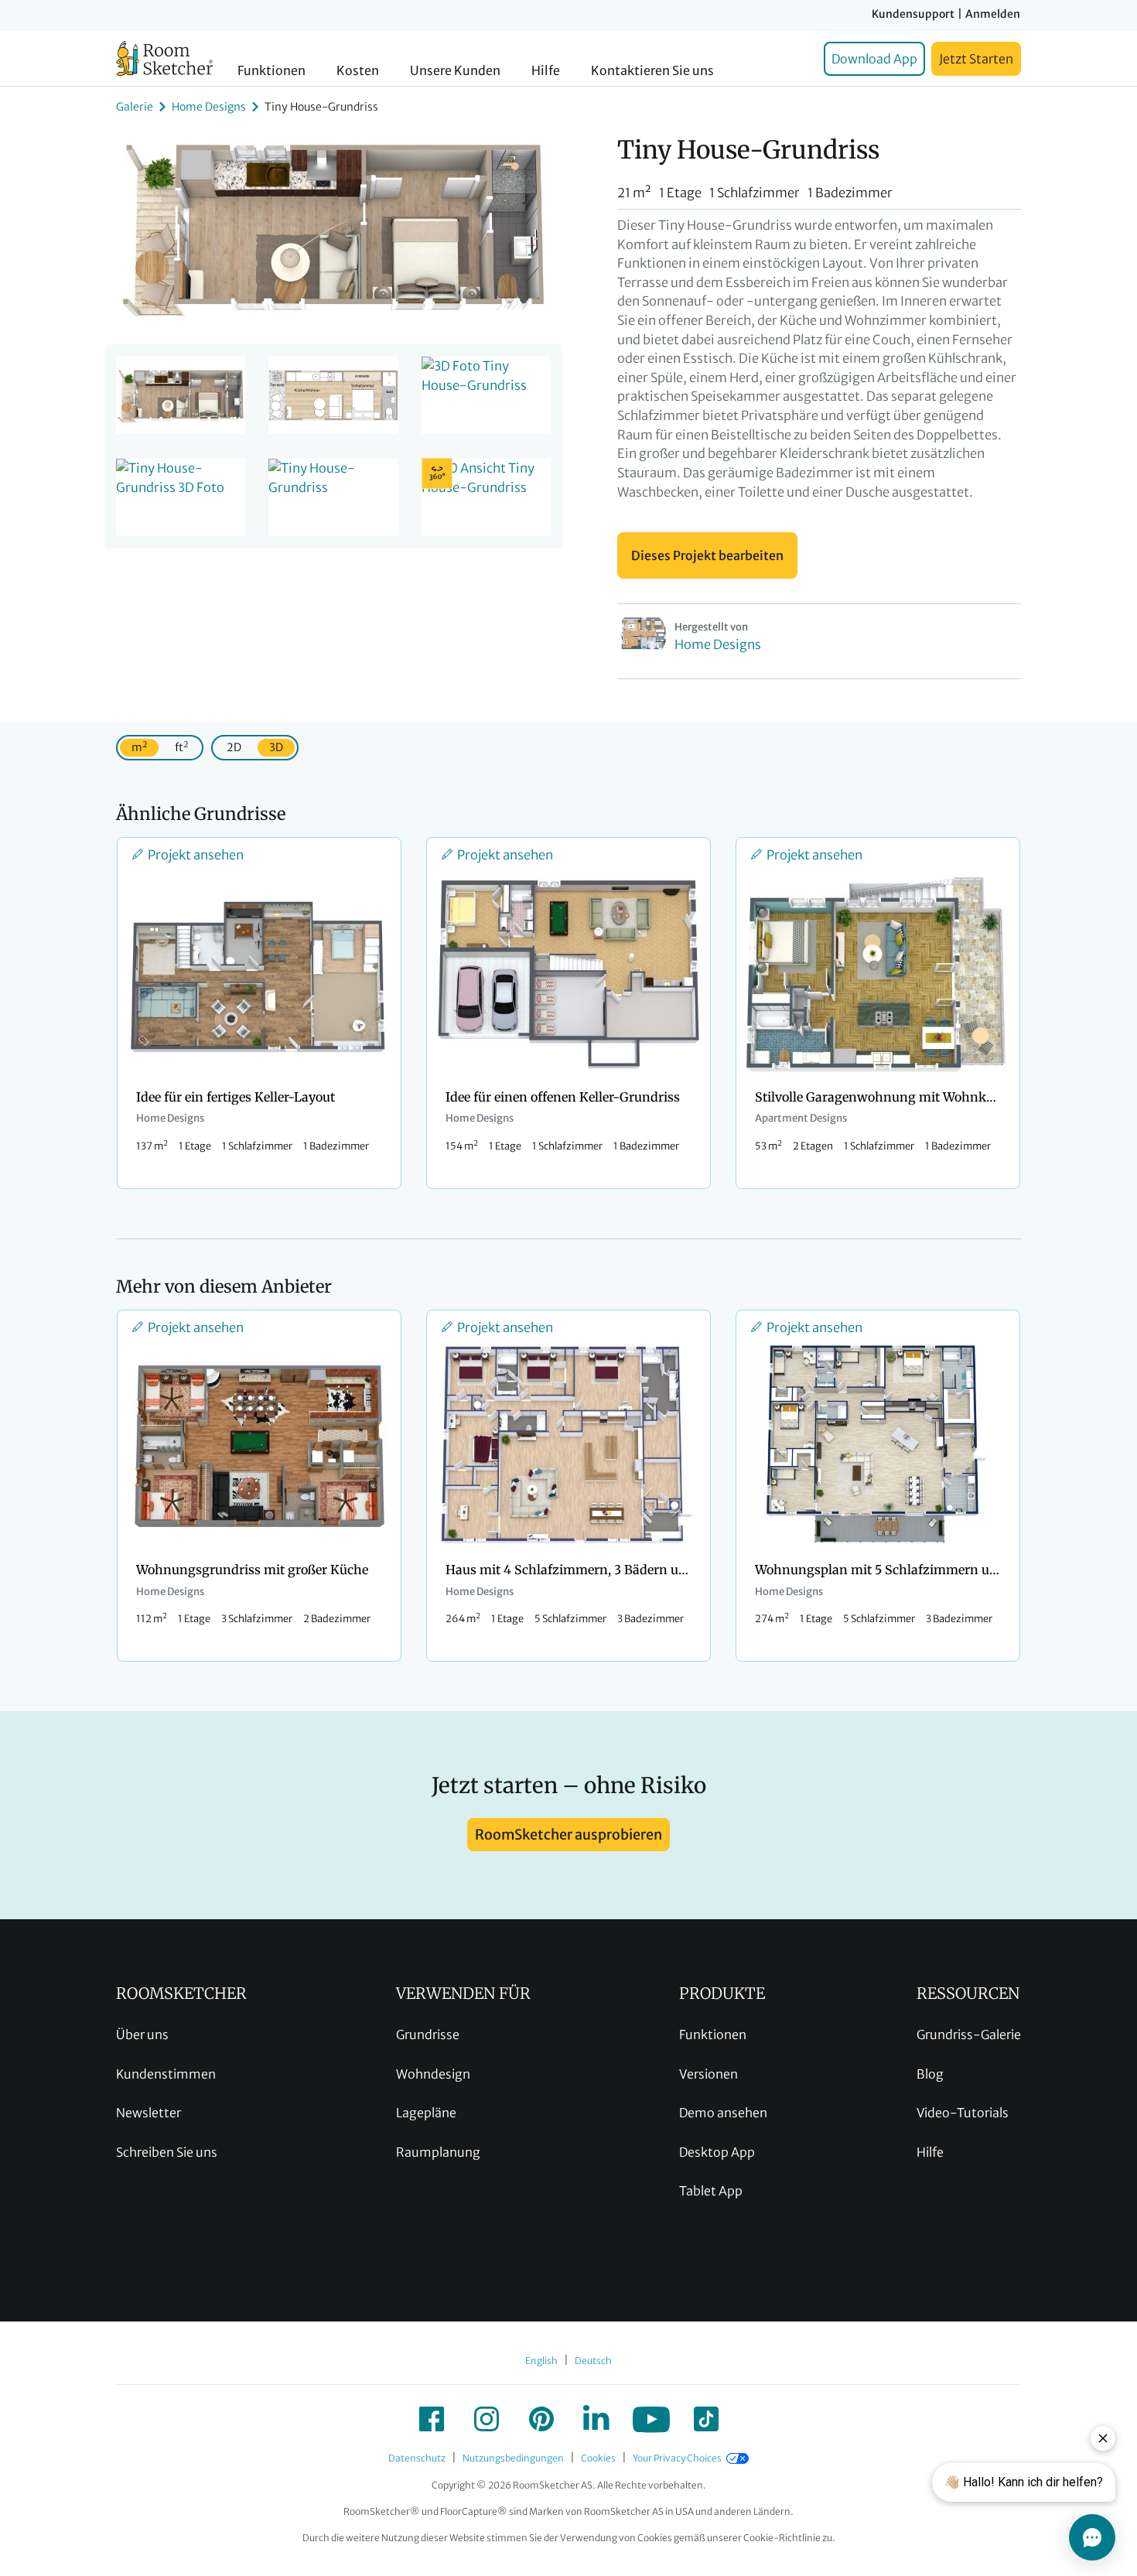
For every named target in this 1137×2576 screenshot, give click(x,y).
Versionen (708, 2074)
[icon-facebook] (432, 2419)
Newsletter (149, 2113)
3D (276, 747)
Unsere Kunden (455, 71)
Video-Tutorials (963, 2113)
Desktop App (717, 2152)
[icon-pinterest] (541, 2419)
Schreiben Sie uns (167, 2152)
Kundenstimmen (166, 2074)
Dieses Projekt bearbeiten (707, 555)
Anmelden (993, 14)
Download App (874, 59)
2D (234, 747)
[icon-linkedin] (596, 2419)
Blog (930, 2074)
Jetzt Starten (976, 59)
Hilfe (546, 71)
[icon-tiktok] (706, 2419)
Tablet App (711, 2191)
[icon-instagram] (487, 2419)
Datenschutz (417, 2458)
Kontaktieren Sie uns (652, 71)
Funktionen (271, 71)
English (541, 2361)
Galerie (135, 107)
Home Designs (209, 107)
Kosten (358, 71)
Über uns (142, 2034)
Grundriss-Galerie (969, 2034)
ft (181, 747)
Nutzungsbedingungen (513, 2458)
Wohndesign (433, 2074)
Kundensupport (913, 14)
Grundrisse (428, 2034)
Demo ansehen (723, 2113)
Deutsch (593, 2361)
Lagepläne (426, 2113)
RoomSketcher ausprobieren (568, 1835)
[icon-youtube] (651, 2419)
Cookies (598, 2458)
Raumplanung (438, 2152)
